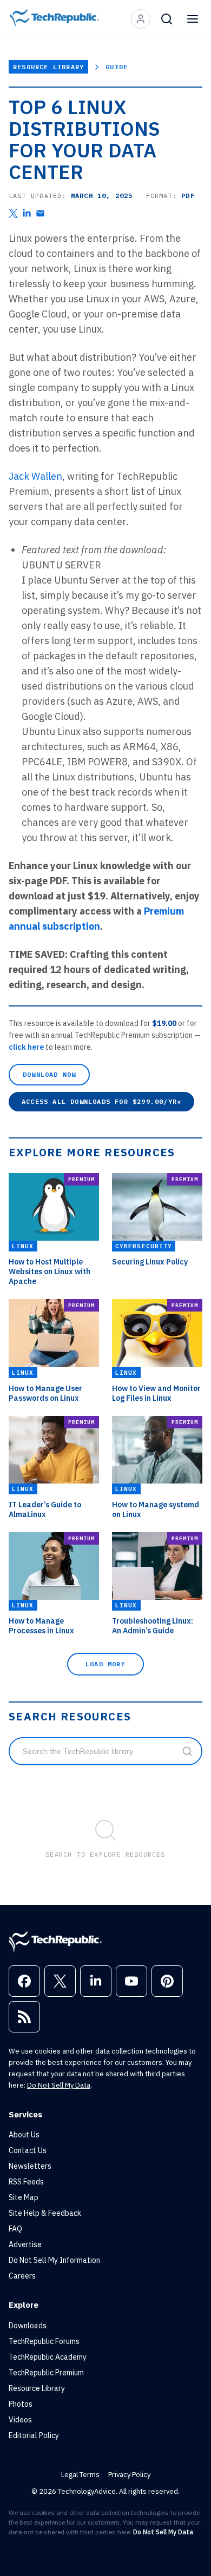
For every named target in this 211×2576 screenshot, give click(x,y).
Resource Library (48, 67)
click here (27, 1047)
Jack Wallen (35, 476)
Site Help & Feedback (45, 2213)
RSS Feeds (26, 2182)
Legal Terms (80, 2475)
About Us (24, 2135)
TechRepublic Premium (46, 2373)
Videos (20, 2420)
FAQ (15, 2229)
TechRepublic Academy (48, 2357)
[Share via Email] (40, 213)
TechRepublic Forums (44, 2341)
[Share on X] (13, 213)
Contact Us (28, 2150)
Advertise (25, 2244)
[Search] (167, 19)
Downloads (28, 2326)
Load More (105, 1664)
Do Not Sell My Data (59, 2085)
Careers (22, 2276)
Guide (117, 67)
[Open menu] (193, 19)
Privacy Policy (129, 2475)
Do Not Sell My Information (54, 2260)
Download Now (49, 1074)
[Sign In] (141, 19)
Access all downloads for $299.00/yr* (101, 1101)
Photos (21, 2404)
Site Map (24, 2197)
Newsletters (30, 2166)
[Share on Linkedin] (27, 213)
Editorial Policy (34, 2435)
